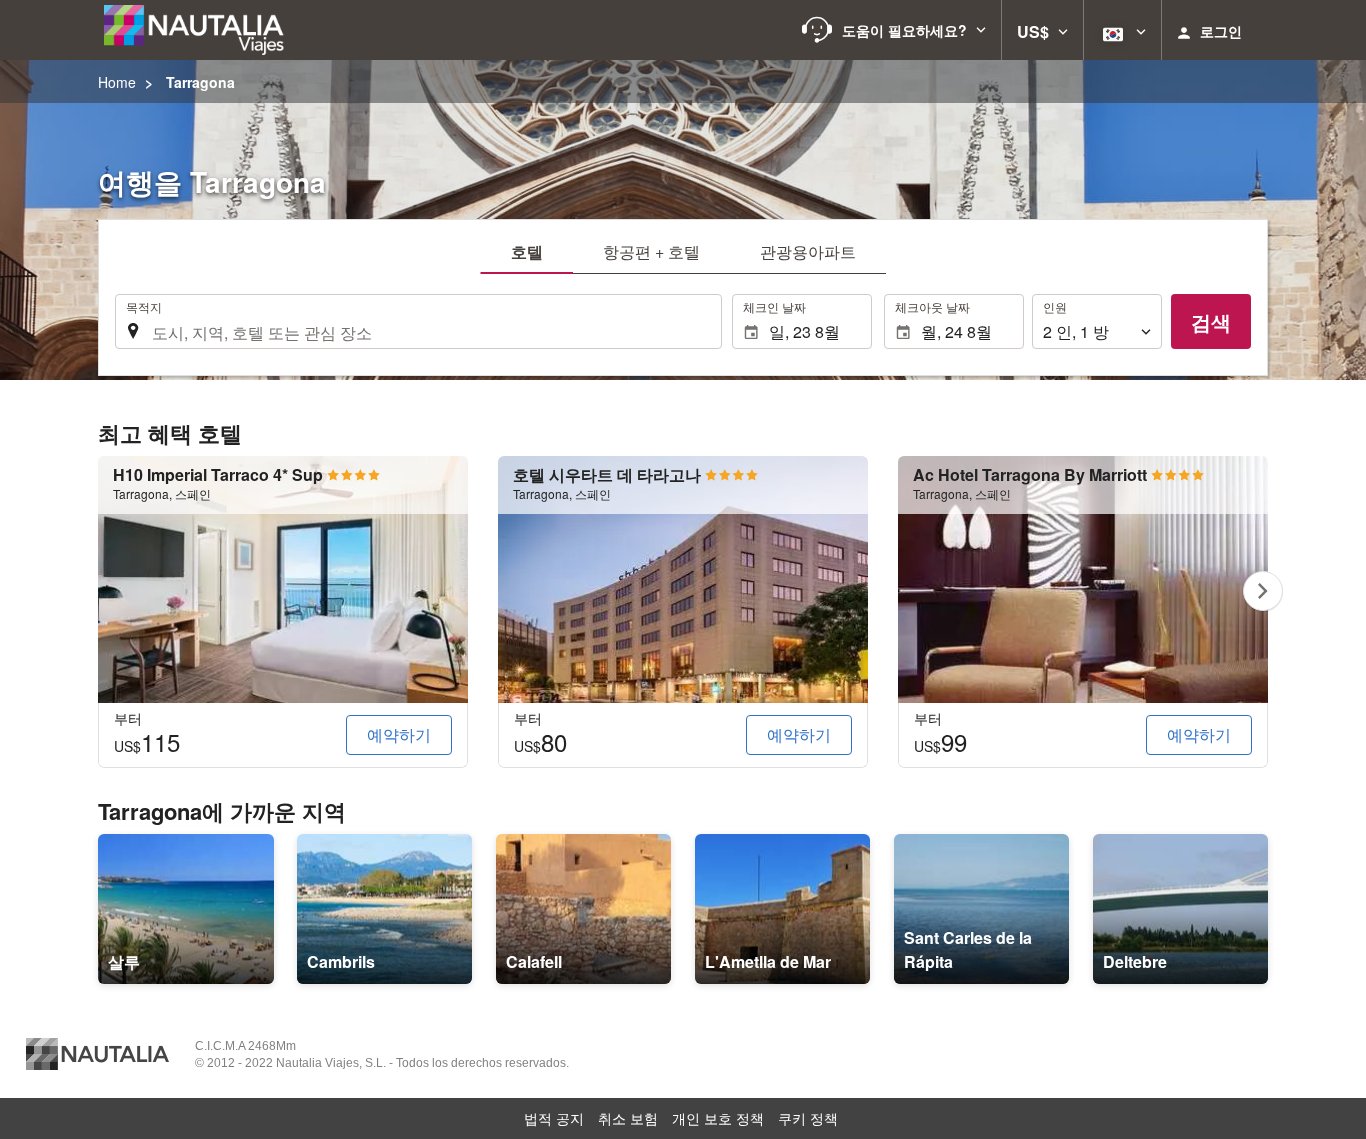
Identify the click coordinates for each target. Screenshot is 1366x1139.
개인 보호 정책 (718, 1118)
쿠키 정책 (808, 1118)
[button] (894, 30)
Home (117, 82)
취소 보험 (628, 1118)
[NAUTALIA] (203, 30)
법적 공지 (554, 1118)
